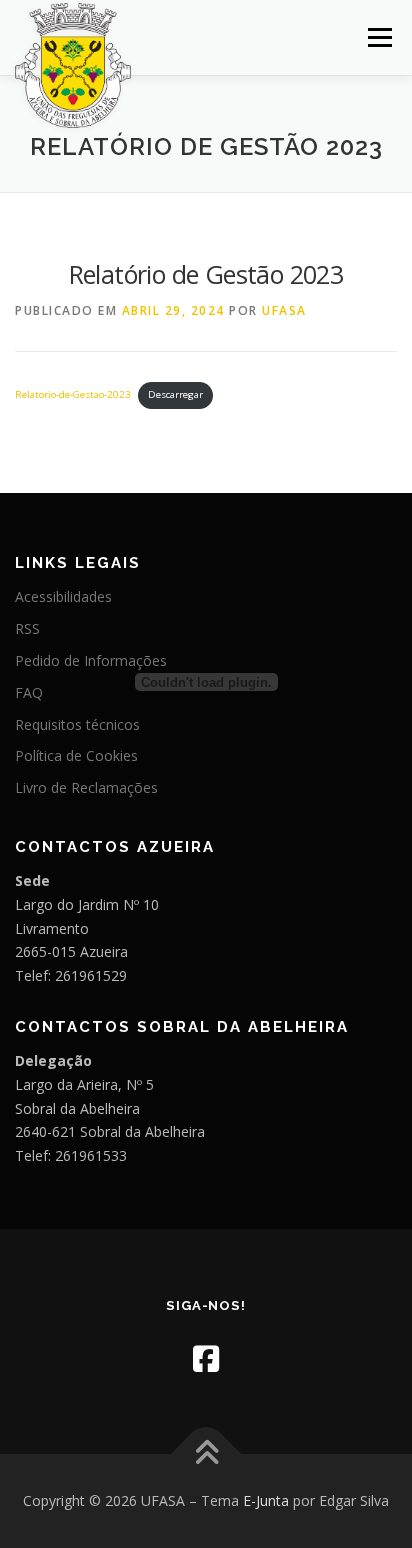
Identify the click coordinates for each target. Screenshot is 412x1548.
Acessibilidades (63, 596)
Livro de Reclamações (86, 787)
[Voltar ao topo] (206, 1454)
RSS (27, 628)
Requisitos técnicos (77, 724)
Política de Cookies (76, 755)
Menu (378, 37)
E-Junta (266, 1500)
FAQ (29, 692)
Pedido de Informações (91, 660)
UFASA (284, 310)
